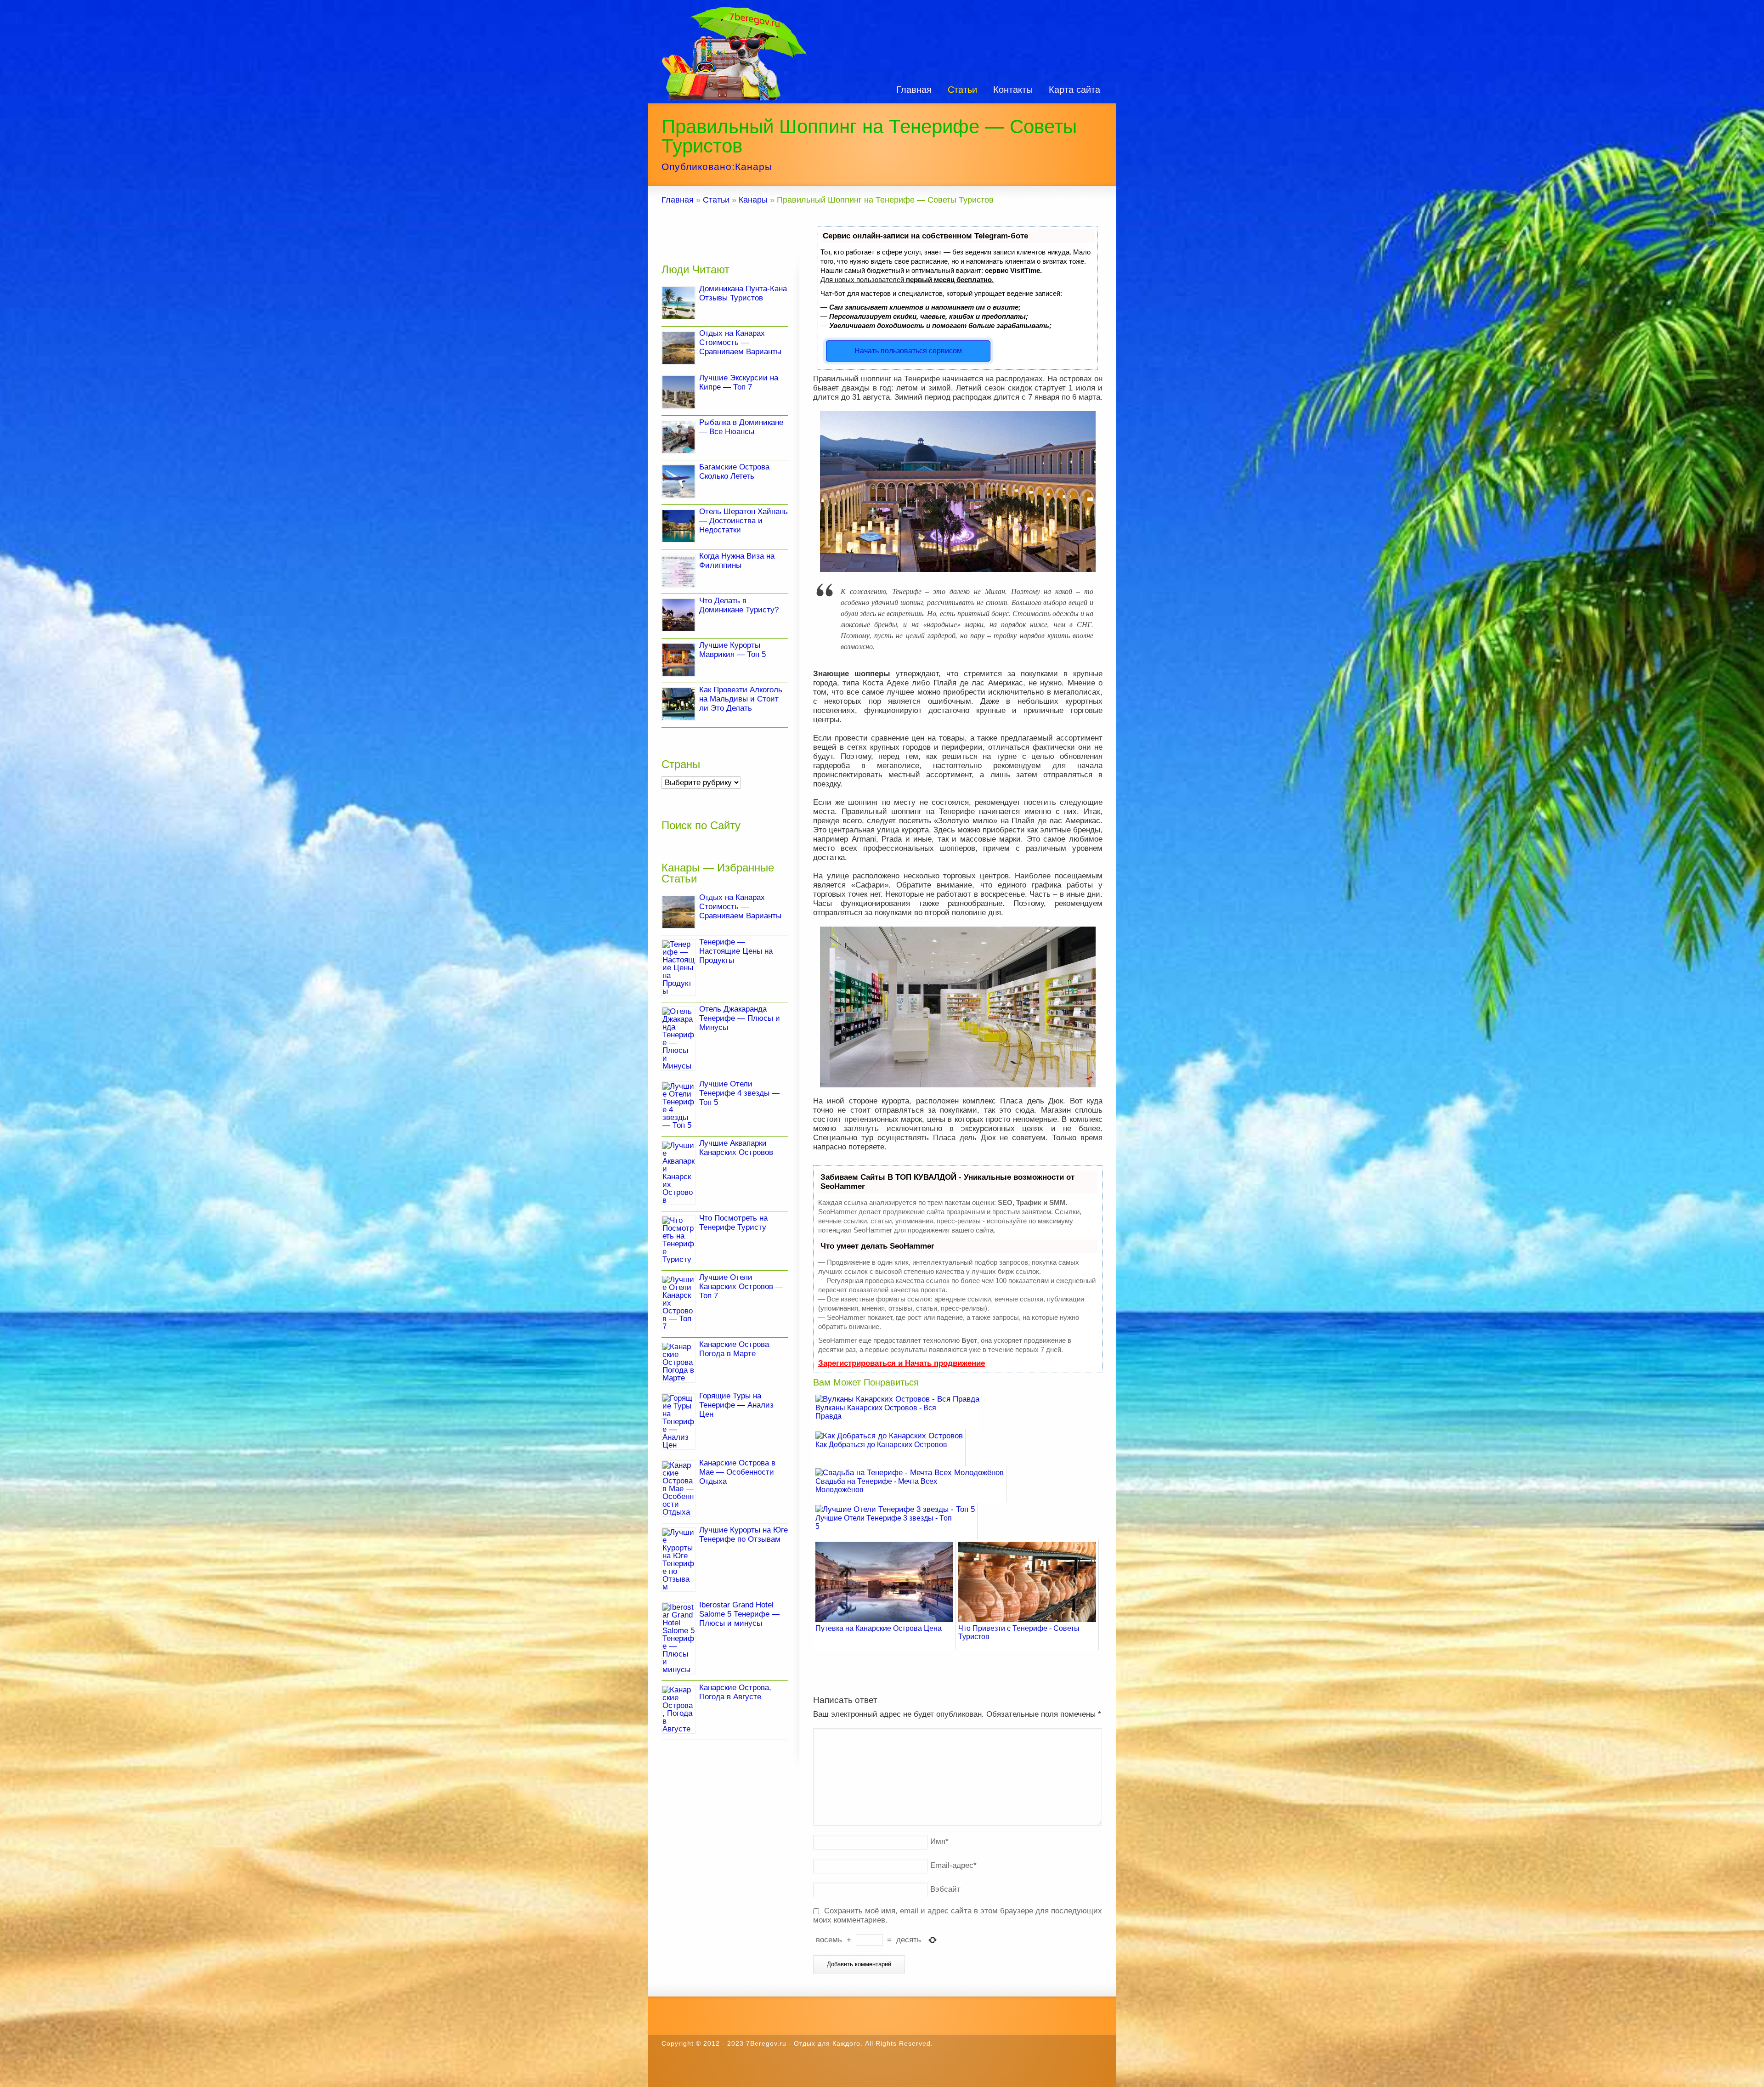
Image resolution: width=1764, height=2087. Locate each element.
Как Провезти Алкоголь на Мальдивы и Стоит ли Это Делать (741, 699)
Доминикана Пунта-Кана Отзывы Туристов (743, 293)
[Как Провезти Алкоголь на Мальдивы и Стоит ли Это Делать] (678, 704)
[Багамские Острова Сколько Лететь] (678, 481)
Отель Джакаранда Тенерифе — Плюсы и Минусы (740, 1018)
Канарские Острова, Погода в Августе (735, 1692)
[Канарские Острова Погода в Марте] (678, 1362)
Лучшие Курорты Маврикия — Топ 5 (732, 650)
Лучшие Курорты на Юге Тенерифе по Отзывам (743, 1535)
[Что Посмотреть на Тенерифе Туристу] (678, 1240)
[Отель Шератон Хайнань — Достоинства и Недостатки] (678, 526)
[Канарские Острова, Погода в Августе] (678, 1709)
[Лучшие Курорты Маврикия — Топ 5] (678, 660)
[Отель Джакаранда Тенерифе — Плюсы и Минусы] (678, 1039)
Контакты (1013, 90)
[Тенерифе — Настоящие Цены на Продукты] (678, 968)
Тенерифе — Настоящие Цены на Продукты (736, 951)
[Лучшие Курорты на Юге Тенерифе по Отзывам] (678, 1560)
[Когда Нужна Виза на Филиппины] (678, 571)
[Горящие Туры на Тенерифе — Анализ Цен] (678, 1422)
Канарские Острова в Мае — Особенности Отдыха (737, 1472)
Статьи (962, 90)
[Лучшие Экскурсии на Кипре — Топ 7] (678, 392)
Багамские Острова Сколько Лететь (734, 472)
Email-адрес (953, 1865)
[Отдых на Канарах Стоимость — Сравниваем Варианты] (678, 348)
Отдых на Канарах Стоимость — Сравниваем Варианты (740, 342)
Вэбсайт (945, 1889)
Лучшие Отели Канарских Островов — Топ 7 (741, 1287)
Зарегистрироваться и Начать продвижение (902, 1363)
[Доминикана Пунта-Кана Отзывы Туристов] (678, 303)
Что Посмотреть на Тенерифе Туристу (733, 1223)
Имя (939, 1841)
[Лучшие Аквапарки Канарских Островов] (678, 1173)
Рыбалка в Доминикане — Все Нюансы (741, 427)
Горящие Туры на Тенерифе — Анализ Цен (736, 1405)
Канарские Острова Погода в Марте (734, 1349)
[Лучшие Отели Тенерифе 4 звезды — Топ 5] (678, 1106)
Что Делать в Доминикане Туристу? (739, 605)
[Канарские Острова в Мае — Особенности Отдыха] (678, 1489)
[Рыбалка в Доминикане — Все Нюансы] (678, 437)
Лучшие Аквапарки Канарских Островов (736, 1148)
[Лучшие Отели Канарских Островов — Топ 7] (678, 1303)
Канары (754, 167)
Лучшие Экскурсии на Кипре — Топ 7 (739, 382)
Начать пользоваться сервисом (908, 351)
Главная (914, 90)
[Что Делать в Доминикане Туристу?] (678, 615)
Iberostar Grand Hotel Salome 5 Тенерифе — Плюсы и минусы (739, 1614)
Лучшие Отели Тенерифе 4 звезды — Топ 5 (739, 1093)
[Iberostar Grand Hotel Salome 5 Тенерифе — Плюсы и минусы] (678, 1638)
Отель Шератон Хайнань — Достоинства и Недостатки (743, 521)
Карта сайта (1074, 90)
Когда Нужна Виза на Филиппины (737, 561)
